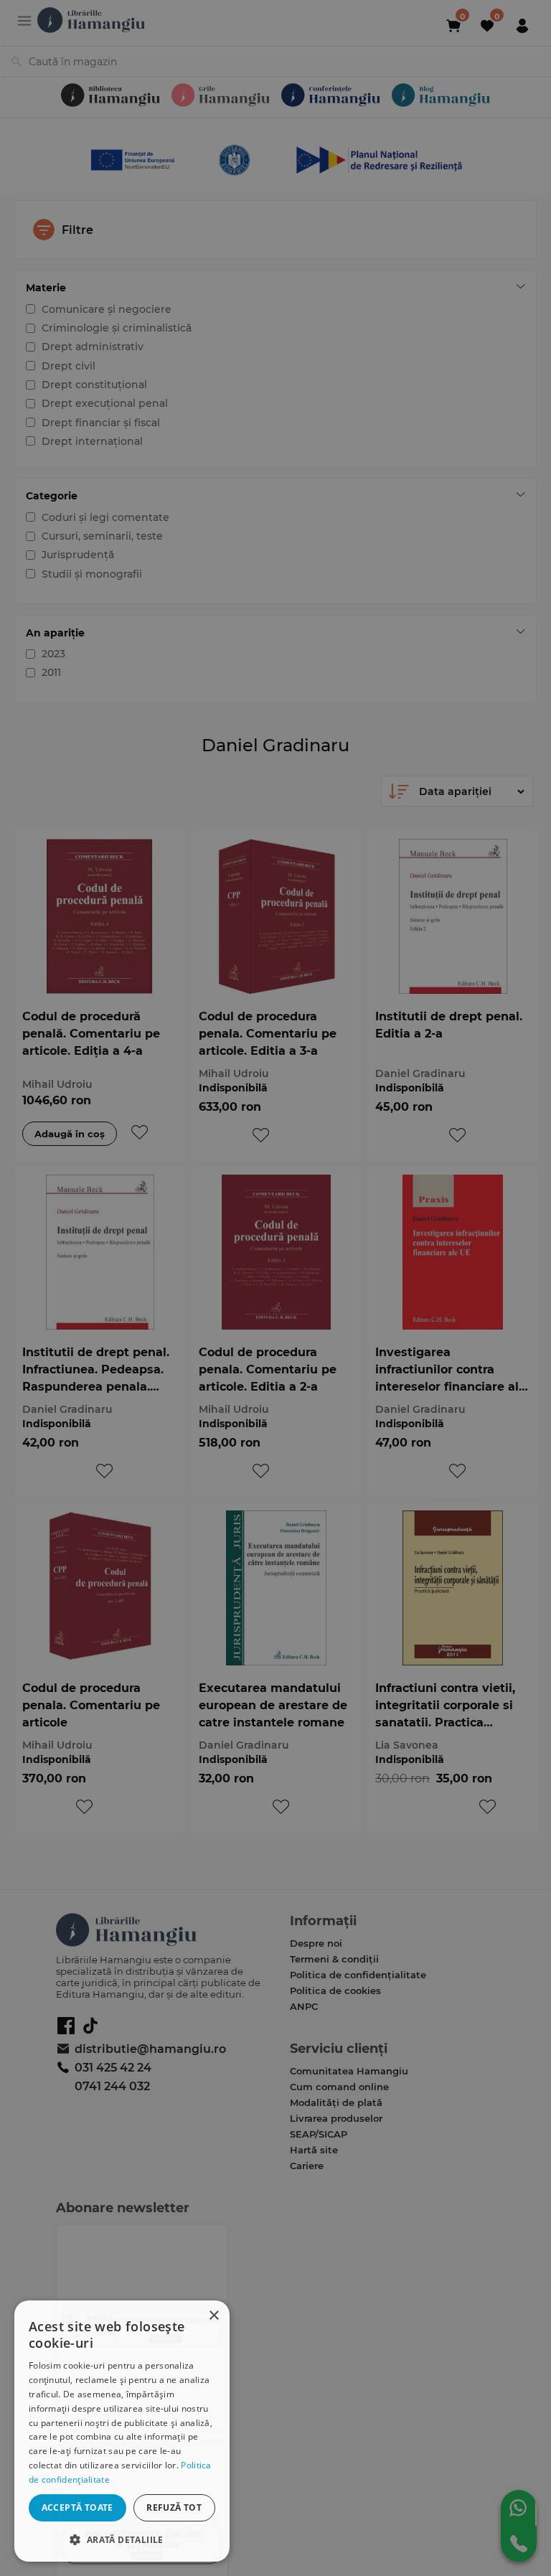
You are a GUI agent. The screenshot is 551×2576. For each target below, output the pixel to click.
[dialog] (122, 2431)
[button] (122, 2539)
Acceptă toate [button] (77, 2507)
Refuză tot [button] (174, 2507)
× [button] (213, 2316)
